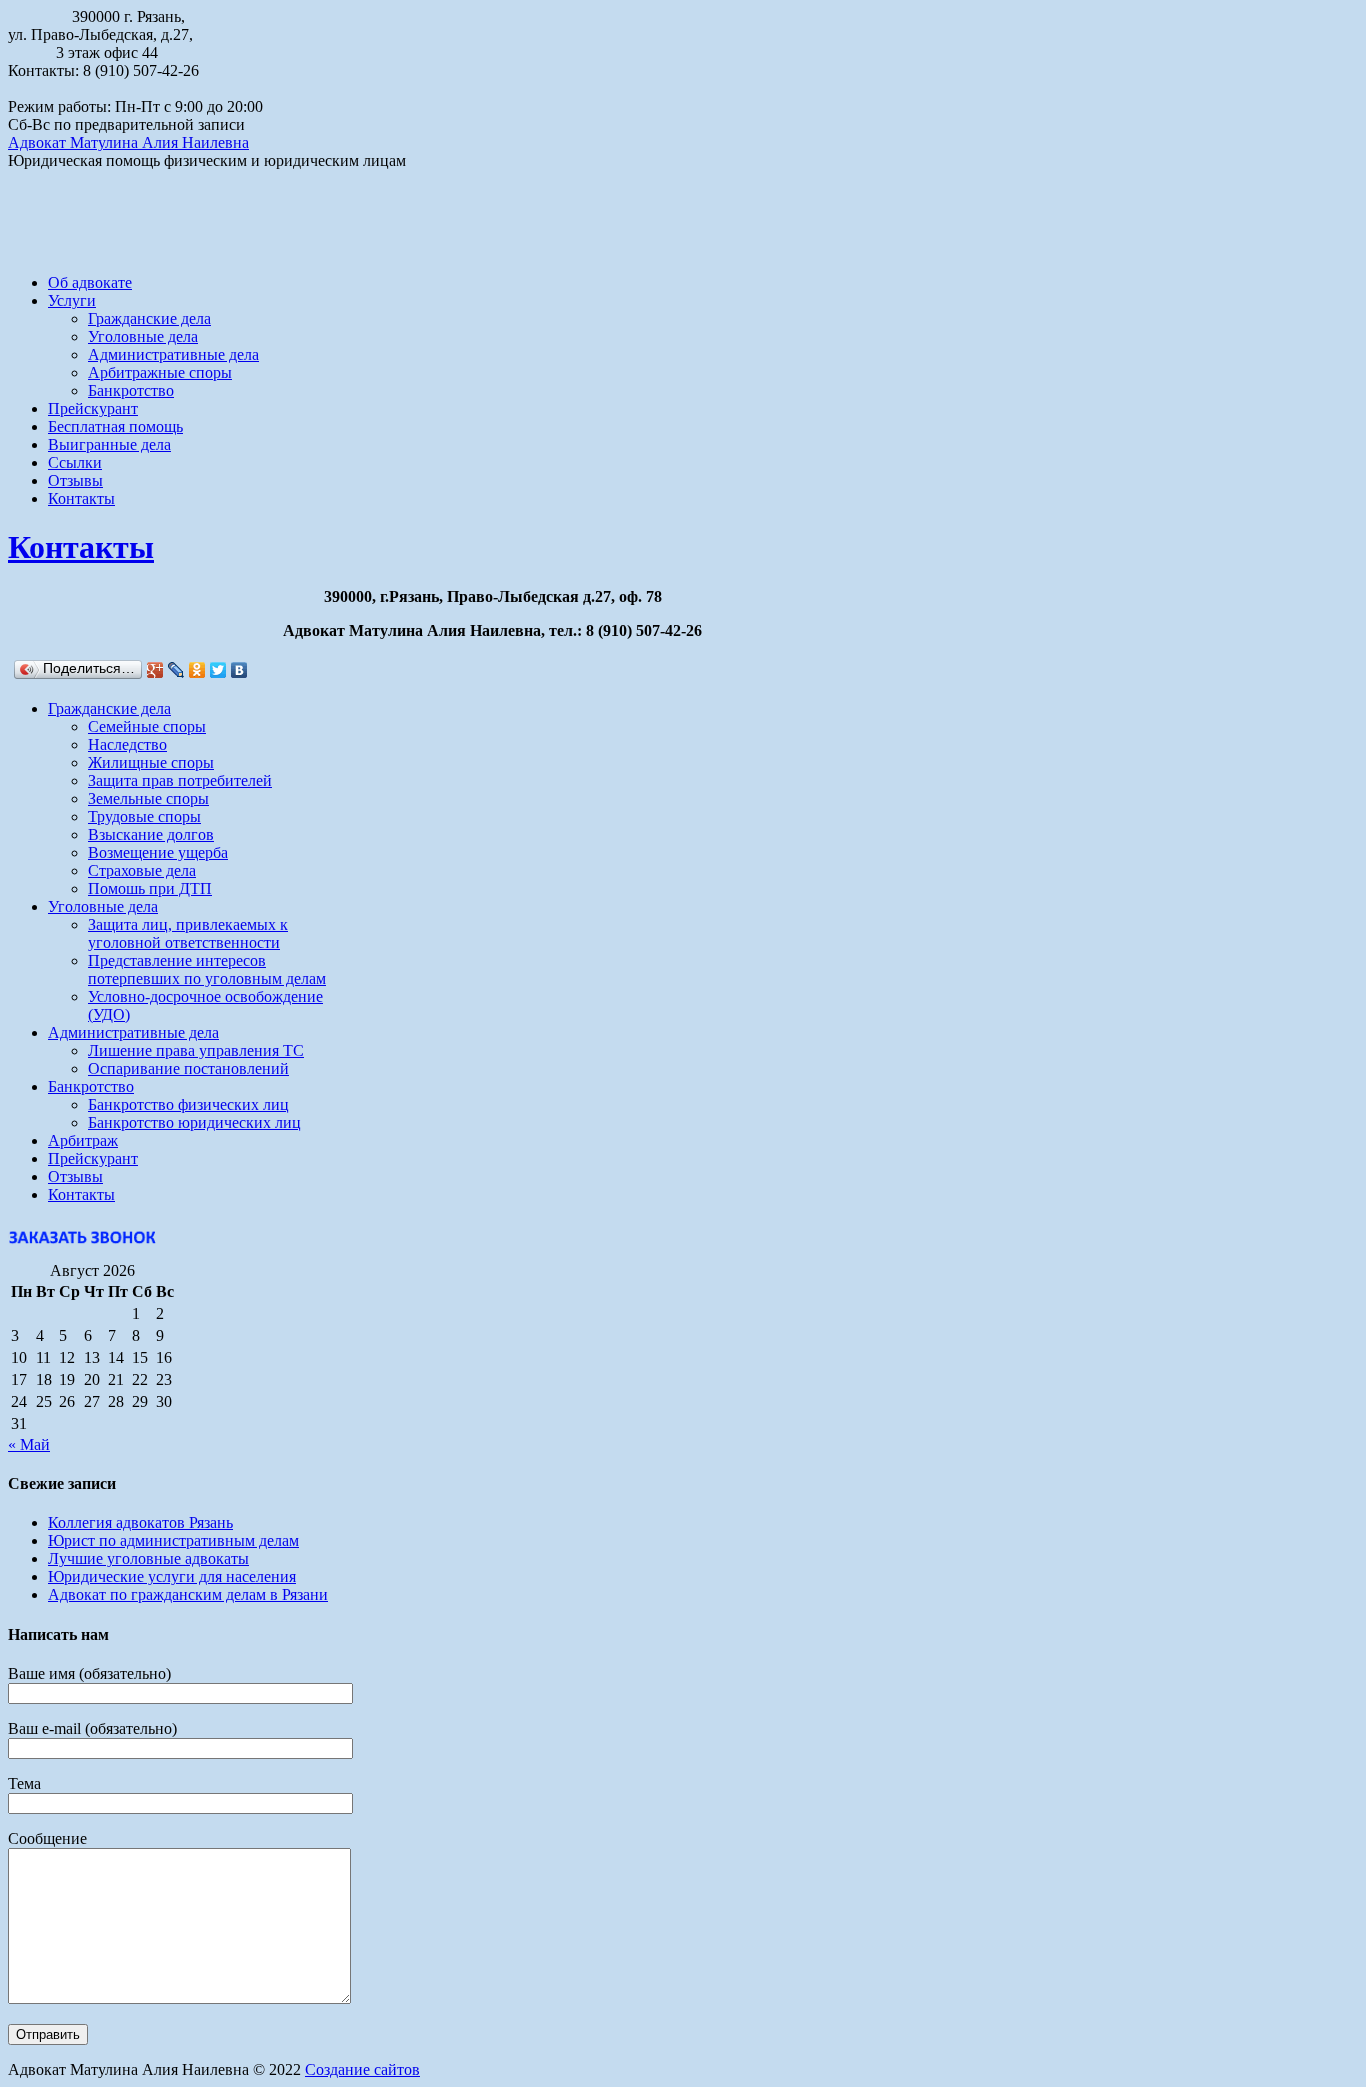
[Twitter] (218, 670)
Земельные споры (148, 798)
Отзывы (75, 480)
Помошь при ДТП (150, 888)
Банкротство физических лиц (188, 1104)
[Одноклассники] (197, 670)
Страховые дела (142, 870)
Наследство (127, 744)
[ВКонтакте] (239, 670)
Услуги (72, 300)
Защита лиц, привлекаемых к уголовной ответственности (188, 933)
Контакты (81, 498)
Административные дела (173, 354)
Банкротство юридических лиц (194, 1122)
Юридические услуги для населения (172, 1576)
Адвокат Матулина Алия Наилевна (128, 142)
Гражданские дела (149, 318)
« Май (29, 1444)
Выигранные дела (109, 444)
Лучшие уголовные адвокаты (148, 1558)
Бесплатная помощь (115, 426)
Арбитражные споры (160, 372)
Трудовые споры (144, 816)
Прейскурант (93, 408)
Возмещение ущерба (158, 852)
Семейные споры (147, 726)
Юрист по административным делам (173, 1540)
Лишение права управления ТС (196, 1050)
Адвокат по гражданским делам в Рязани (188, 1594)
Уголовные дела (143, 336)
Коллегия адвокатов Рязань (140, 1522)
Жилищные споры (151, 762)
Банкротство (131, 390)
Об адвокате (90, 282)
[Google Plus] (155, 670)
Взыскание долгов (151, 834)
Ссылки (75, 462)
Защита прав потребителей (180, 780)
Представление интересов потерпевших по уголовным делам (207, 969)
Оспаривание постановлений (188, 1068)
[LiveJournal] (176, 670)
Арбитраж (83, 1140)
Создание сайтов (362, 2069)
